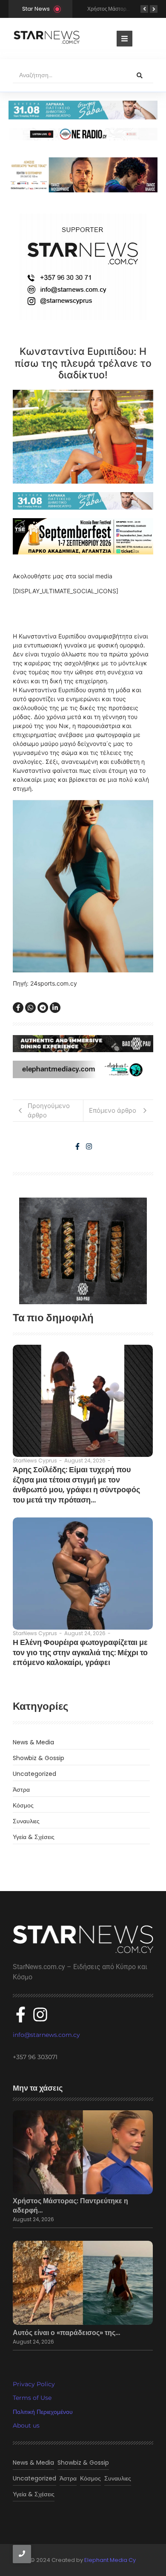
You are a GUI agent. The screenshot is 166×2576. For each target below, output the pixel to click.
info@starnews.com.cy (46, 2035)
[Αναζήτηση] (140, 75)
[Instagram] (89, 1146)
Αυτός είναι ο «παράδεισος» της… (66, 2333)
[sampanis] (83, 501)
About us (26, 2425)
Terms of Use (32, 2398)
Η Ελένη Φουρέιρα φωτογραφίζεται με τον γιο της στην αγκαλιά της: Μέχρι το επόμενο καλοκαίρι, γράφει (80, 1652)
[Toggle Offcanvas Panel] (124, 39)
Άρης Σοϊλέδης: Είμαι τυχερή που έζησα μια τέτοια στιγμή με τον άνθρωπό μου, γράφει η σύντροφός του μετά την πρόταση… (76, 1485)
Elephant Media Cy (110, 2560)
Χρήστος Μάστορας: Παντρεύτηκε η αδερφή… (70, 2206)
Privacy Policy (34, 2384)
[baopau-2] (83, 1251)
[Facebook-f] (77, 1146)
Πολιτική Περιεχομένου (43, 2412)
